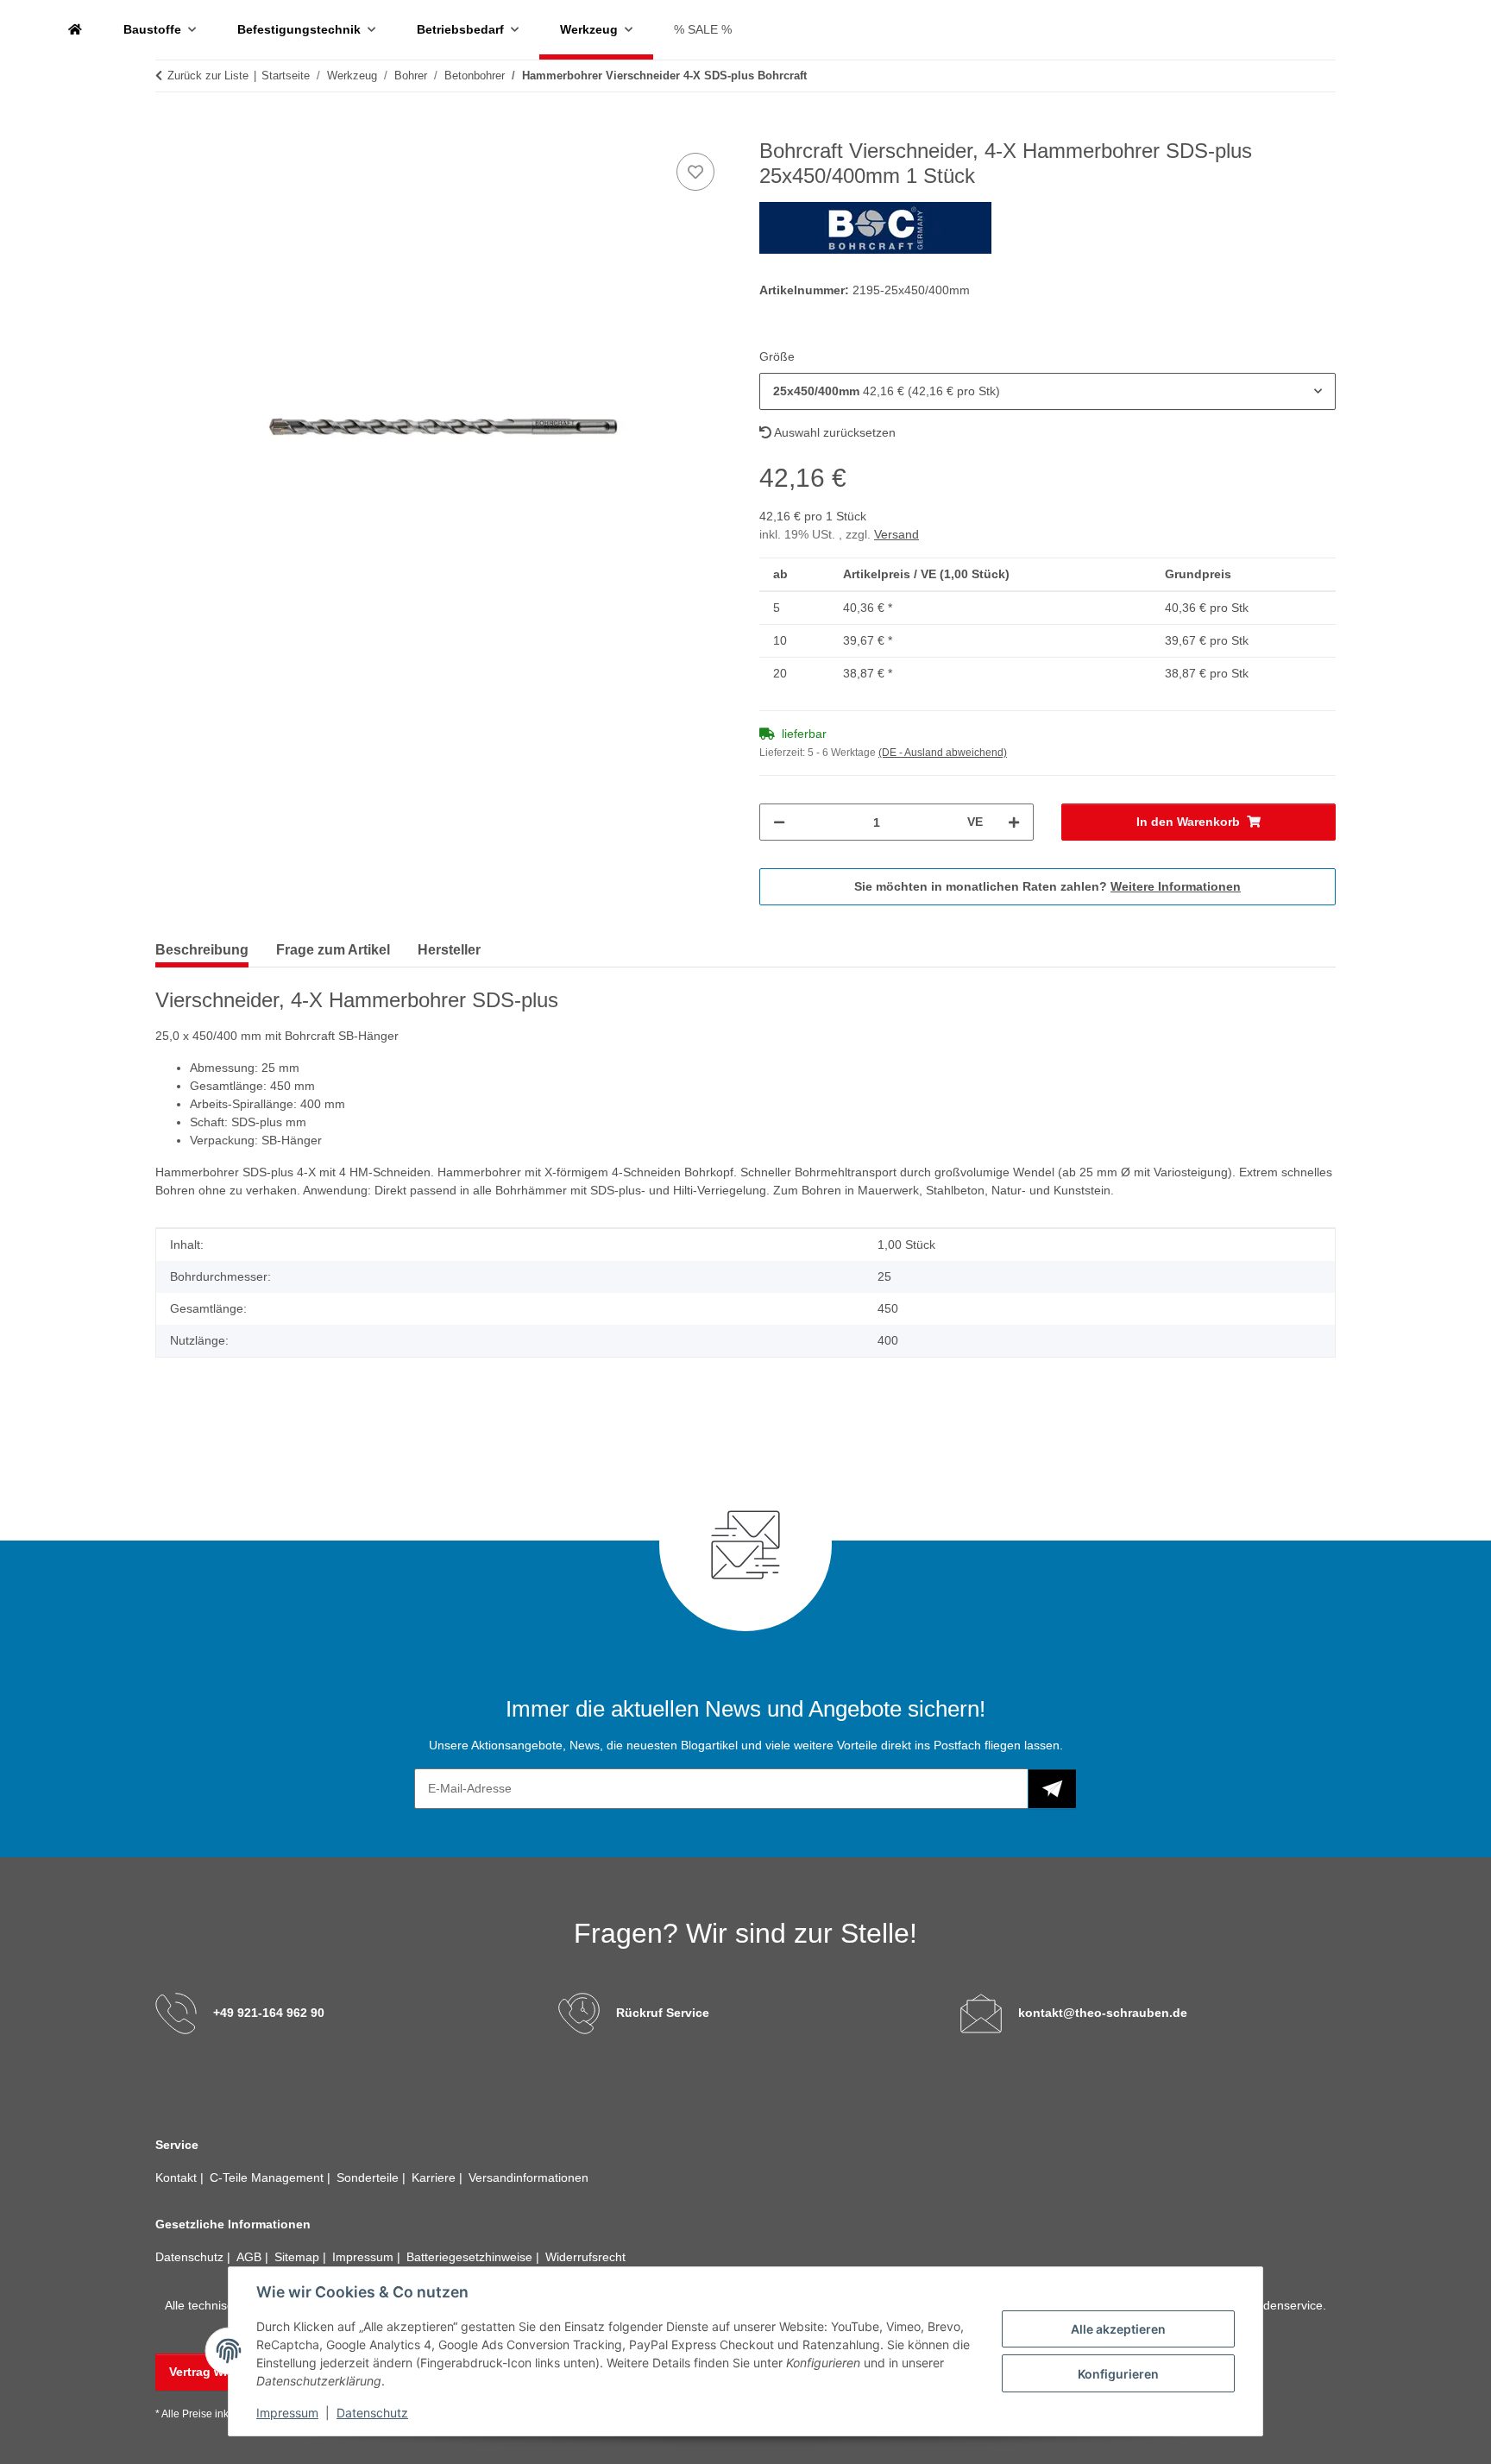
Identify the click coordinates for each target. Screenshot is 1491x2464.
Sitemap (299, 2257)
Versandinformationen (528, 2177)
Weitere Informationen (1176, 886)
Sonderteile (369, 2177)
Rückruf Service (663, 2013)
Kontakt (178, 2177)
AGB (251, 2257)
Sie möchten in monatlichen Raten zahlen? (1047, 886)
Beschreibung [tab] (202, 950)
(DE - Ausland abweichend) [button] (943, 753)
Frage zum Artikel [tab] (333, 950)
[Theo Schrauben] (75, 30)
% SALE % (703, 29)
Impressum (287, 2413)
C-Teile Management (268, 2177)
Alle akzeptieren (1118, 2329)
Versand (896, 534)
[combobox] (1047, 391)
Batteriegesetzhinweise (471, 2257)
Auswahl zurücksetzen (834, 432)
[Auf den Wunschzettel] (695, 172)
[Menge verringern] (779, 822)
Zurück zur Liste (208, 76)
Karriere (435, 2177)
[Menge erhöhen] (1014, 822)
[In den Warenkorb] (169, 129)
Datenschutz (372, 2413)
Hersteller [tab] (449, 950)
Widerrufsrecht (585, 2257)
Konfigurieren (1118, 2374)
